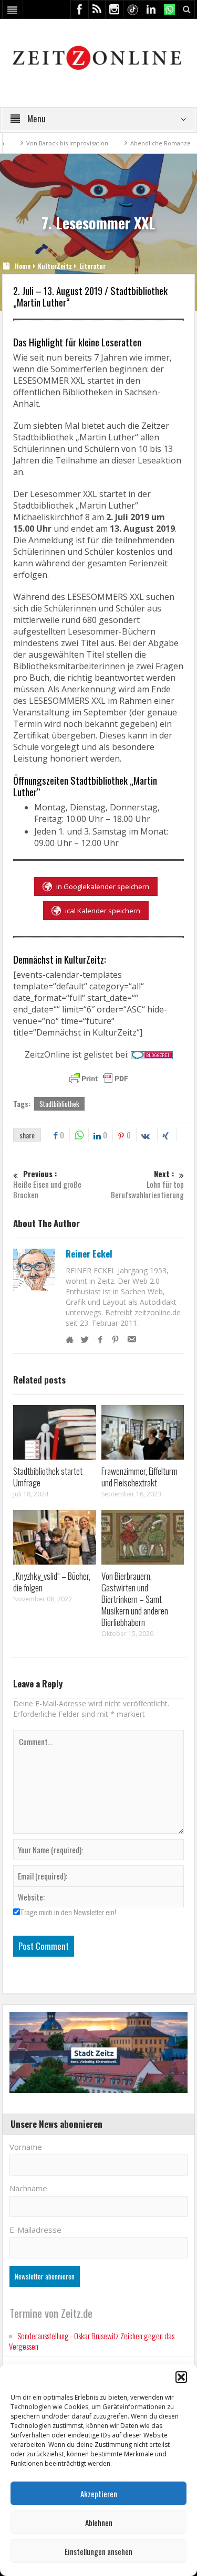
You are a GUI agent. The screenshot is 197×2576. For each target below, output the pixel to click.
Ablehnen (99, 2522)
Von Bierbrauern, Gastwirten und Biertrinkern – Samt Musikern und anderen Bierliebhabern (135, 1599)
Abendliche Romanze (129, 143)
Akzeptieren (99, 2494)
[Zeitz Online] (98, 57)
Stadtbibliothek (59, 1104)
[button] (181, 2377)
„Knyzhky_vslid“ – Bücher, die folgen (52, 1582)
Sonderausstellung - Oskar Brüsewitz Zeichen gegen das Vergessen (92, 2341)
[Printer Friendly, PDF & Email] (99, 1079)
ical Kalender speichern (103, 911)
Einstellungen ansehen (98, 2551)
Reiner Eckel (89, 1254)
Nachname (28, 2188)
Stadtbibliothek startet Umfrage (48, 1477)
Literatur (92, 266)
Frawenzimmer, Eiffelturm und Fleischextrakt (139, 1477)
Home (23, 266)
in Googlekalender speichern (103, 886)
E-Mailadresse (35, 2230)
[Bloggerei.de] (152, 1054)
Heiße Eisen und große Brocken (47, 1184)
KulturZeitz (55, 266)
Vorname (26, 2147)
